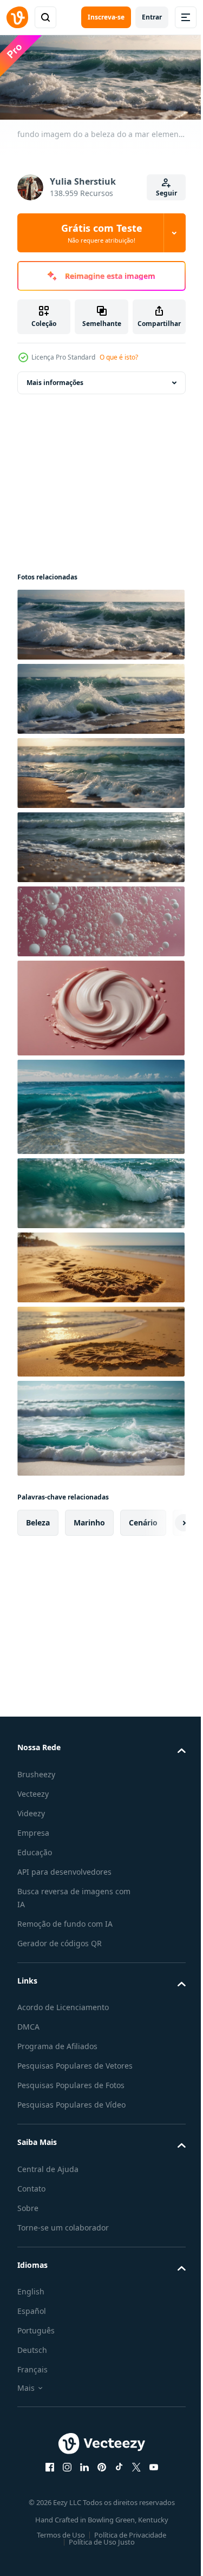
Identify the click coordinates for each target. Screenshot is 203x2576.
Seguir (166, 193)
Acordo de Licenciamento (63, 2004)
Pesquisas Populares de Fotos (71, 2095)
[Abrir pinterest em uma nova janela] (97, 2477)
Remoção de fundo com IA (65, 1920)
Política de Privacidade (126, 2545)
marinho (89, 1519)
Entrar (152, 17)
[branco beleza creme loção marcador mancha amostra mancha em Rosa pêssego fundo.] (100, 1005)
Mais (26, 2398)
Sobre (28, 2218)
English (31, 2301)
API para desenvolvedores (64, 1869)
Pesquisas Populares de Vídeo (71, 2114)
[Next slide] (160, 1519)
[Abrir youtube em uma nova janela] (149, 2477)
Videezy (31, 1810)
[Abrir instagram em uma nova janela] (63, 2477)
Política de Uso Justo (97, 2552)
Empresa (33, 1830)
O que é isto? (119, 357)
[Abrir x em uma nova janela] (132, 2477)
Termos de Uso (57, 2545)
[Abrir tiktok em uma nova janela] (115, 2477)
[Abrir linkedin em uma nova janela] (80, 2477)
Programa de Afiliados (57, 2043)
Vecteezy (33, 1791)
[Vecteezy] (17, 17)
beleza (38, 1519)
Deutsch (32, 2360)
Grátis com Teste (102, 233)
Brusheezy (36, 1771)
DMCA (28, 2023)
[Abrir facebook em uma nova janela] (45, 2477)
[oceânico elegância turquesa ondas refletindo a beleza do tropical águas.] (100, 1104)
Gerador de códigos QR (60, 1940)
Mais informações (55, 379)
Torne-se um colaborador (63, 2237)
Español (32, 2321)
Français (32, 2379)
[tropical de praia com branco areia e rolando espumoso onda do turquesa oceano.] (100, 1425)
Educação (35, 1849)
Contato (31, 2198)
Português (36, 2340)
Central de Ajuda (48, 2179)
